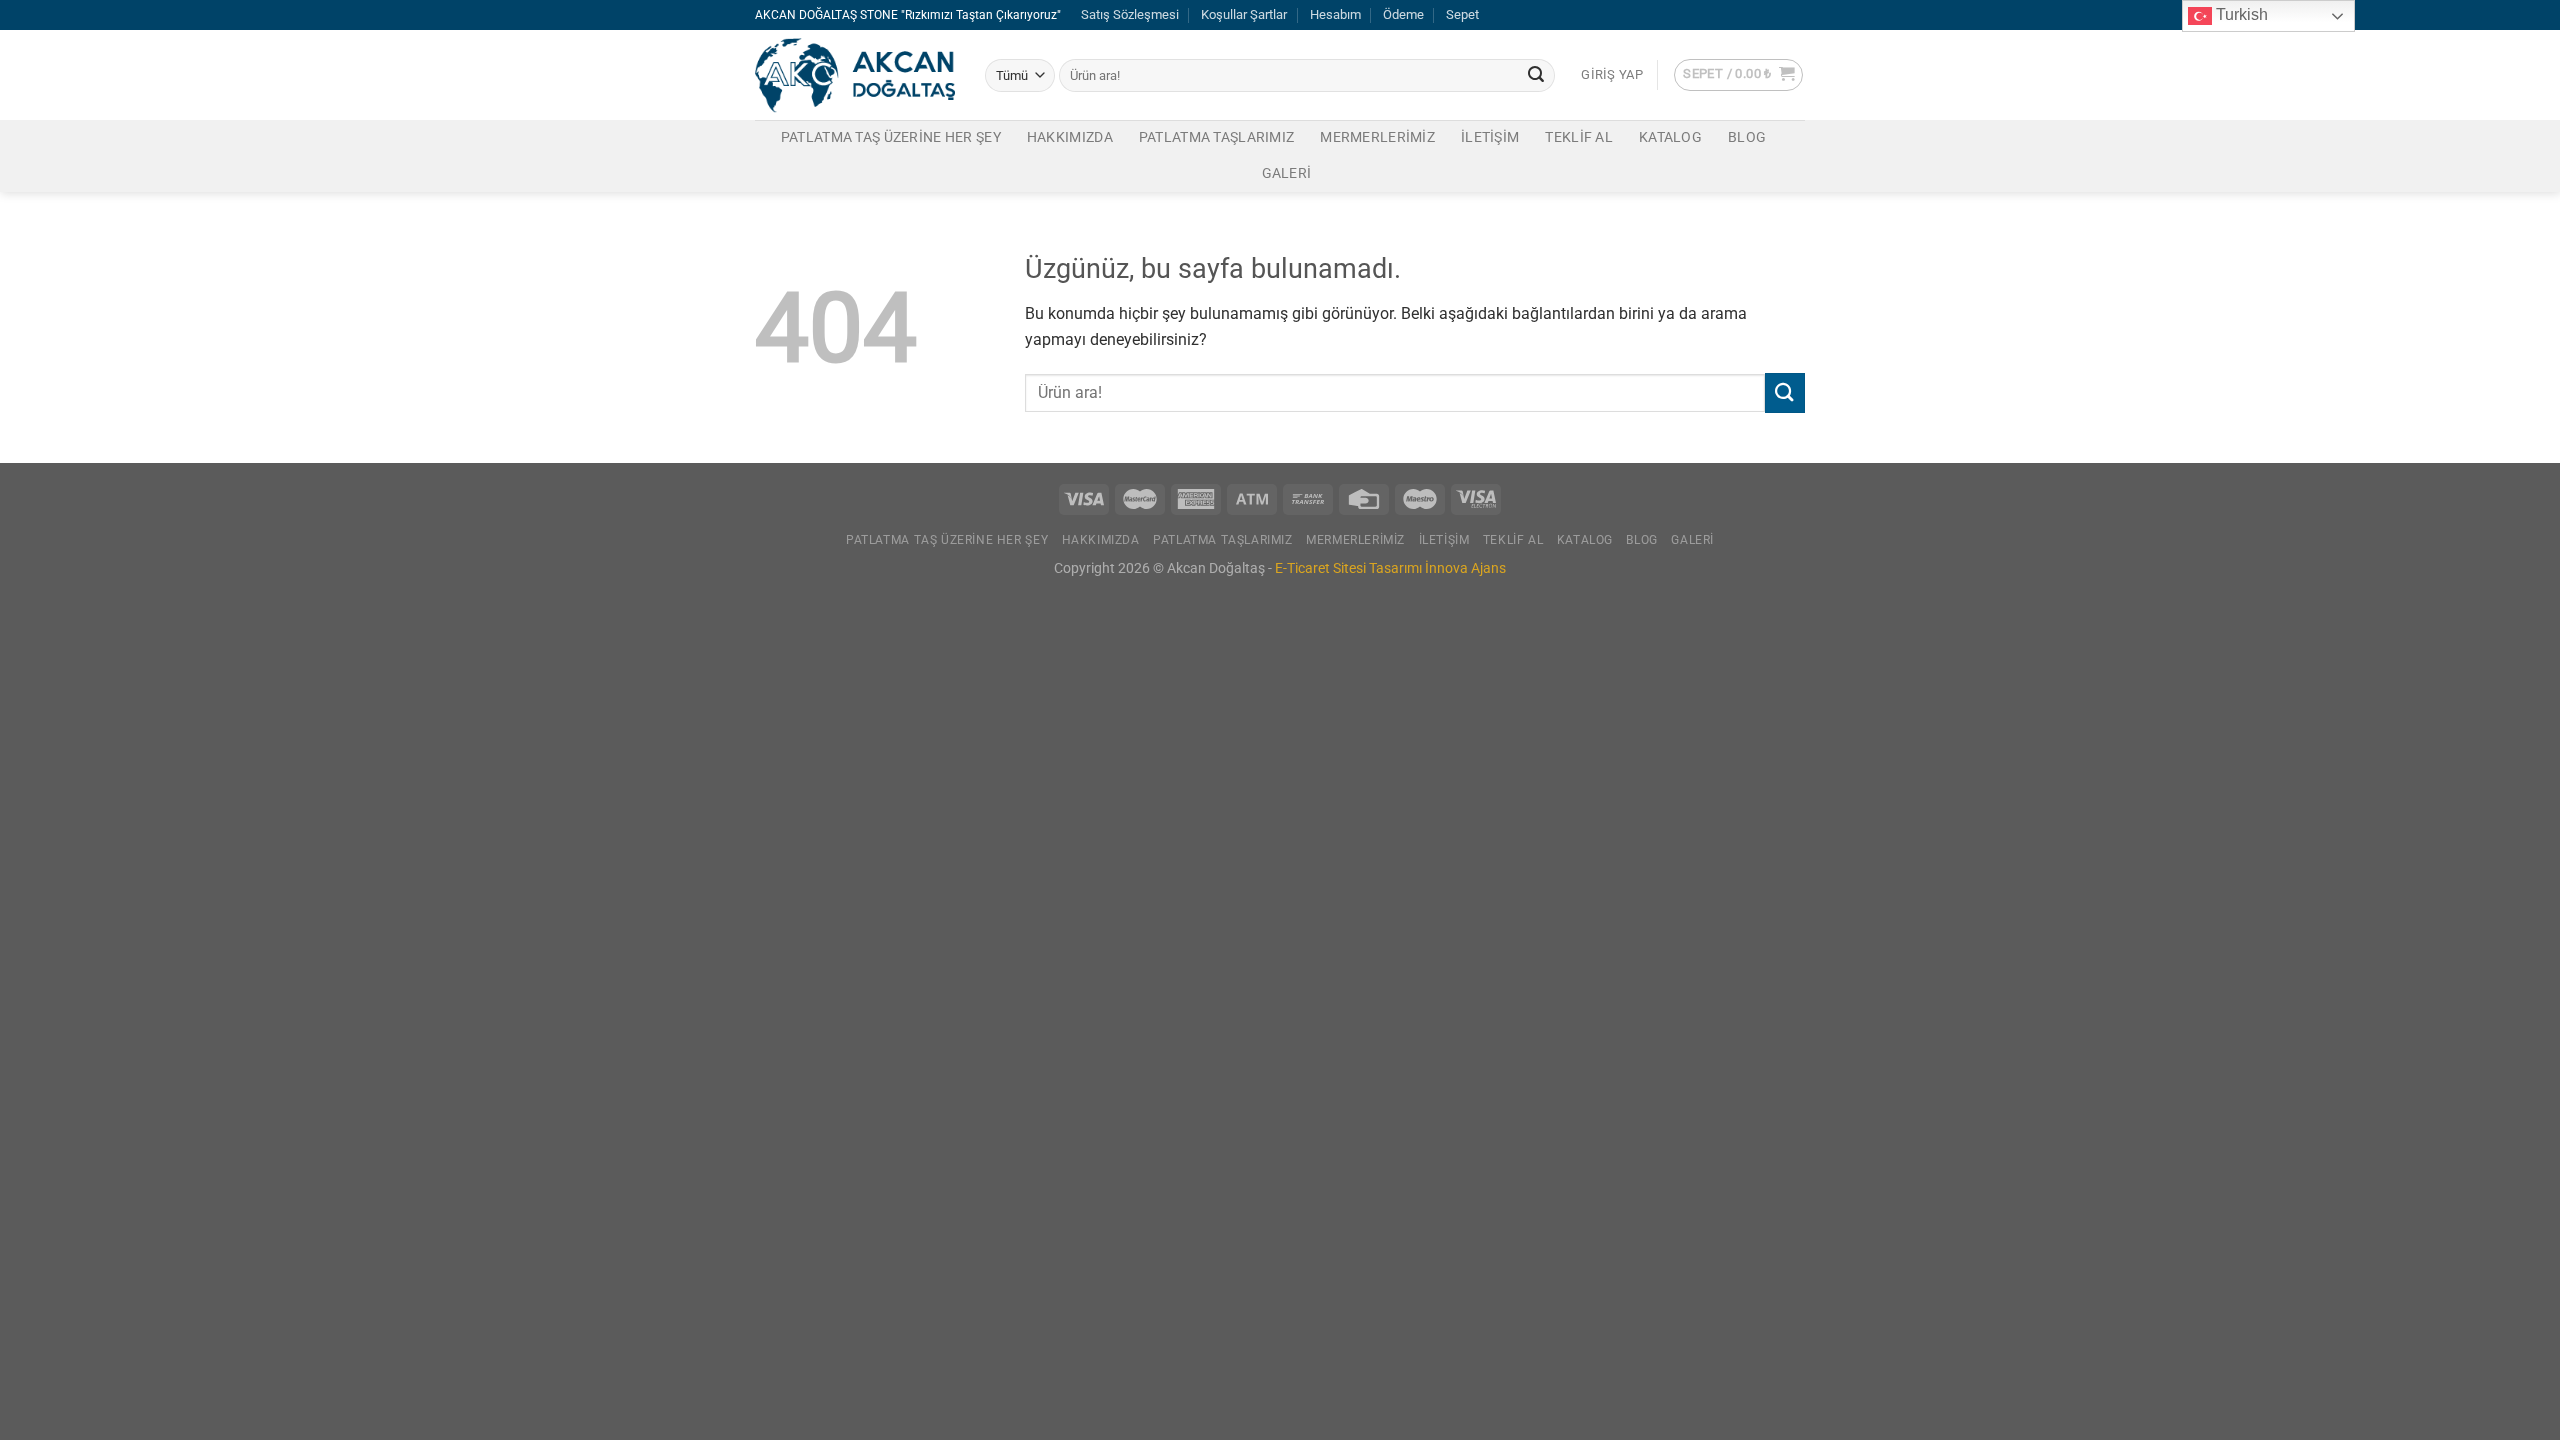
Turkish (2240, 14)
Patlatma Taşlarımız (1216, 137)
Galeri (1287, 173)
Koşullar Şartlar (1244, 14)
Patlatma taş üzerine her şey (891, 137)
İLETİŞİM (1490, 137)
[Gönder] (1536, 76)
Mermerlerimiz (1377, 137)
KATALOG (1670, 137)
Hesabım (1335, 14)
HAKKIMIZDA (1070, 137)
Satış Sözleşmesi (1130, 14)
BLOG (1747, 137)
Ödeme (1403, 14)
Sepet (1462, 14)
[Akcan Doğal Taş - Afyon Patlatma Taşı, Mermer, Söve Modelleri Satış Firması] (855, 75)
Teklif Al (1579, 137)
